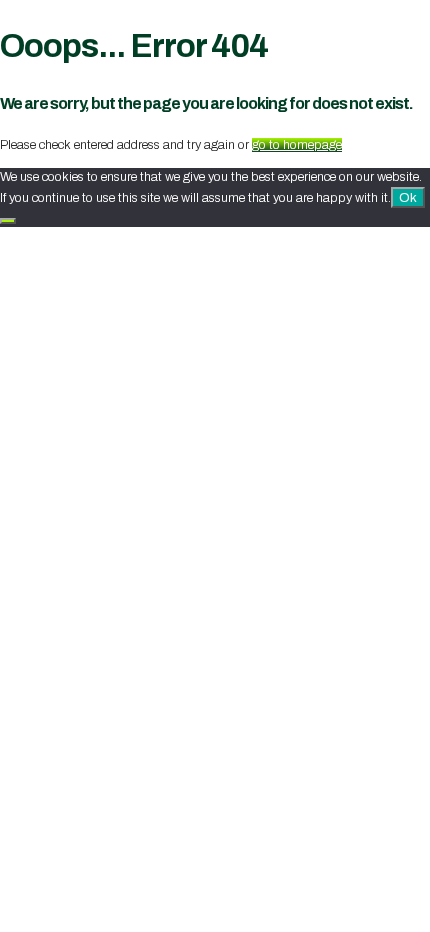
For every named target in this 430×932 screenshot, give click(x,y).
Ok (408, 197)
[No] (8, 221)
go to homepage (297, 145)
